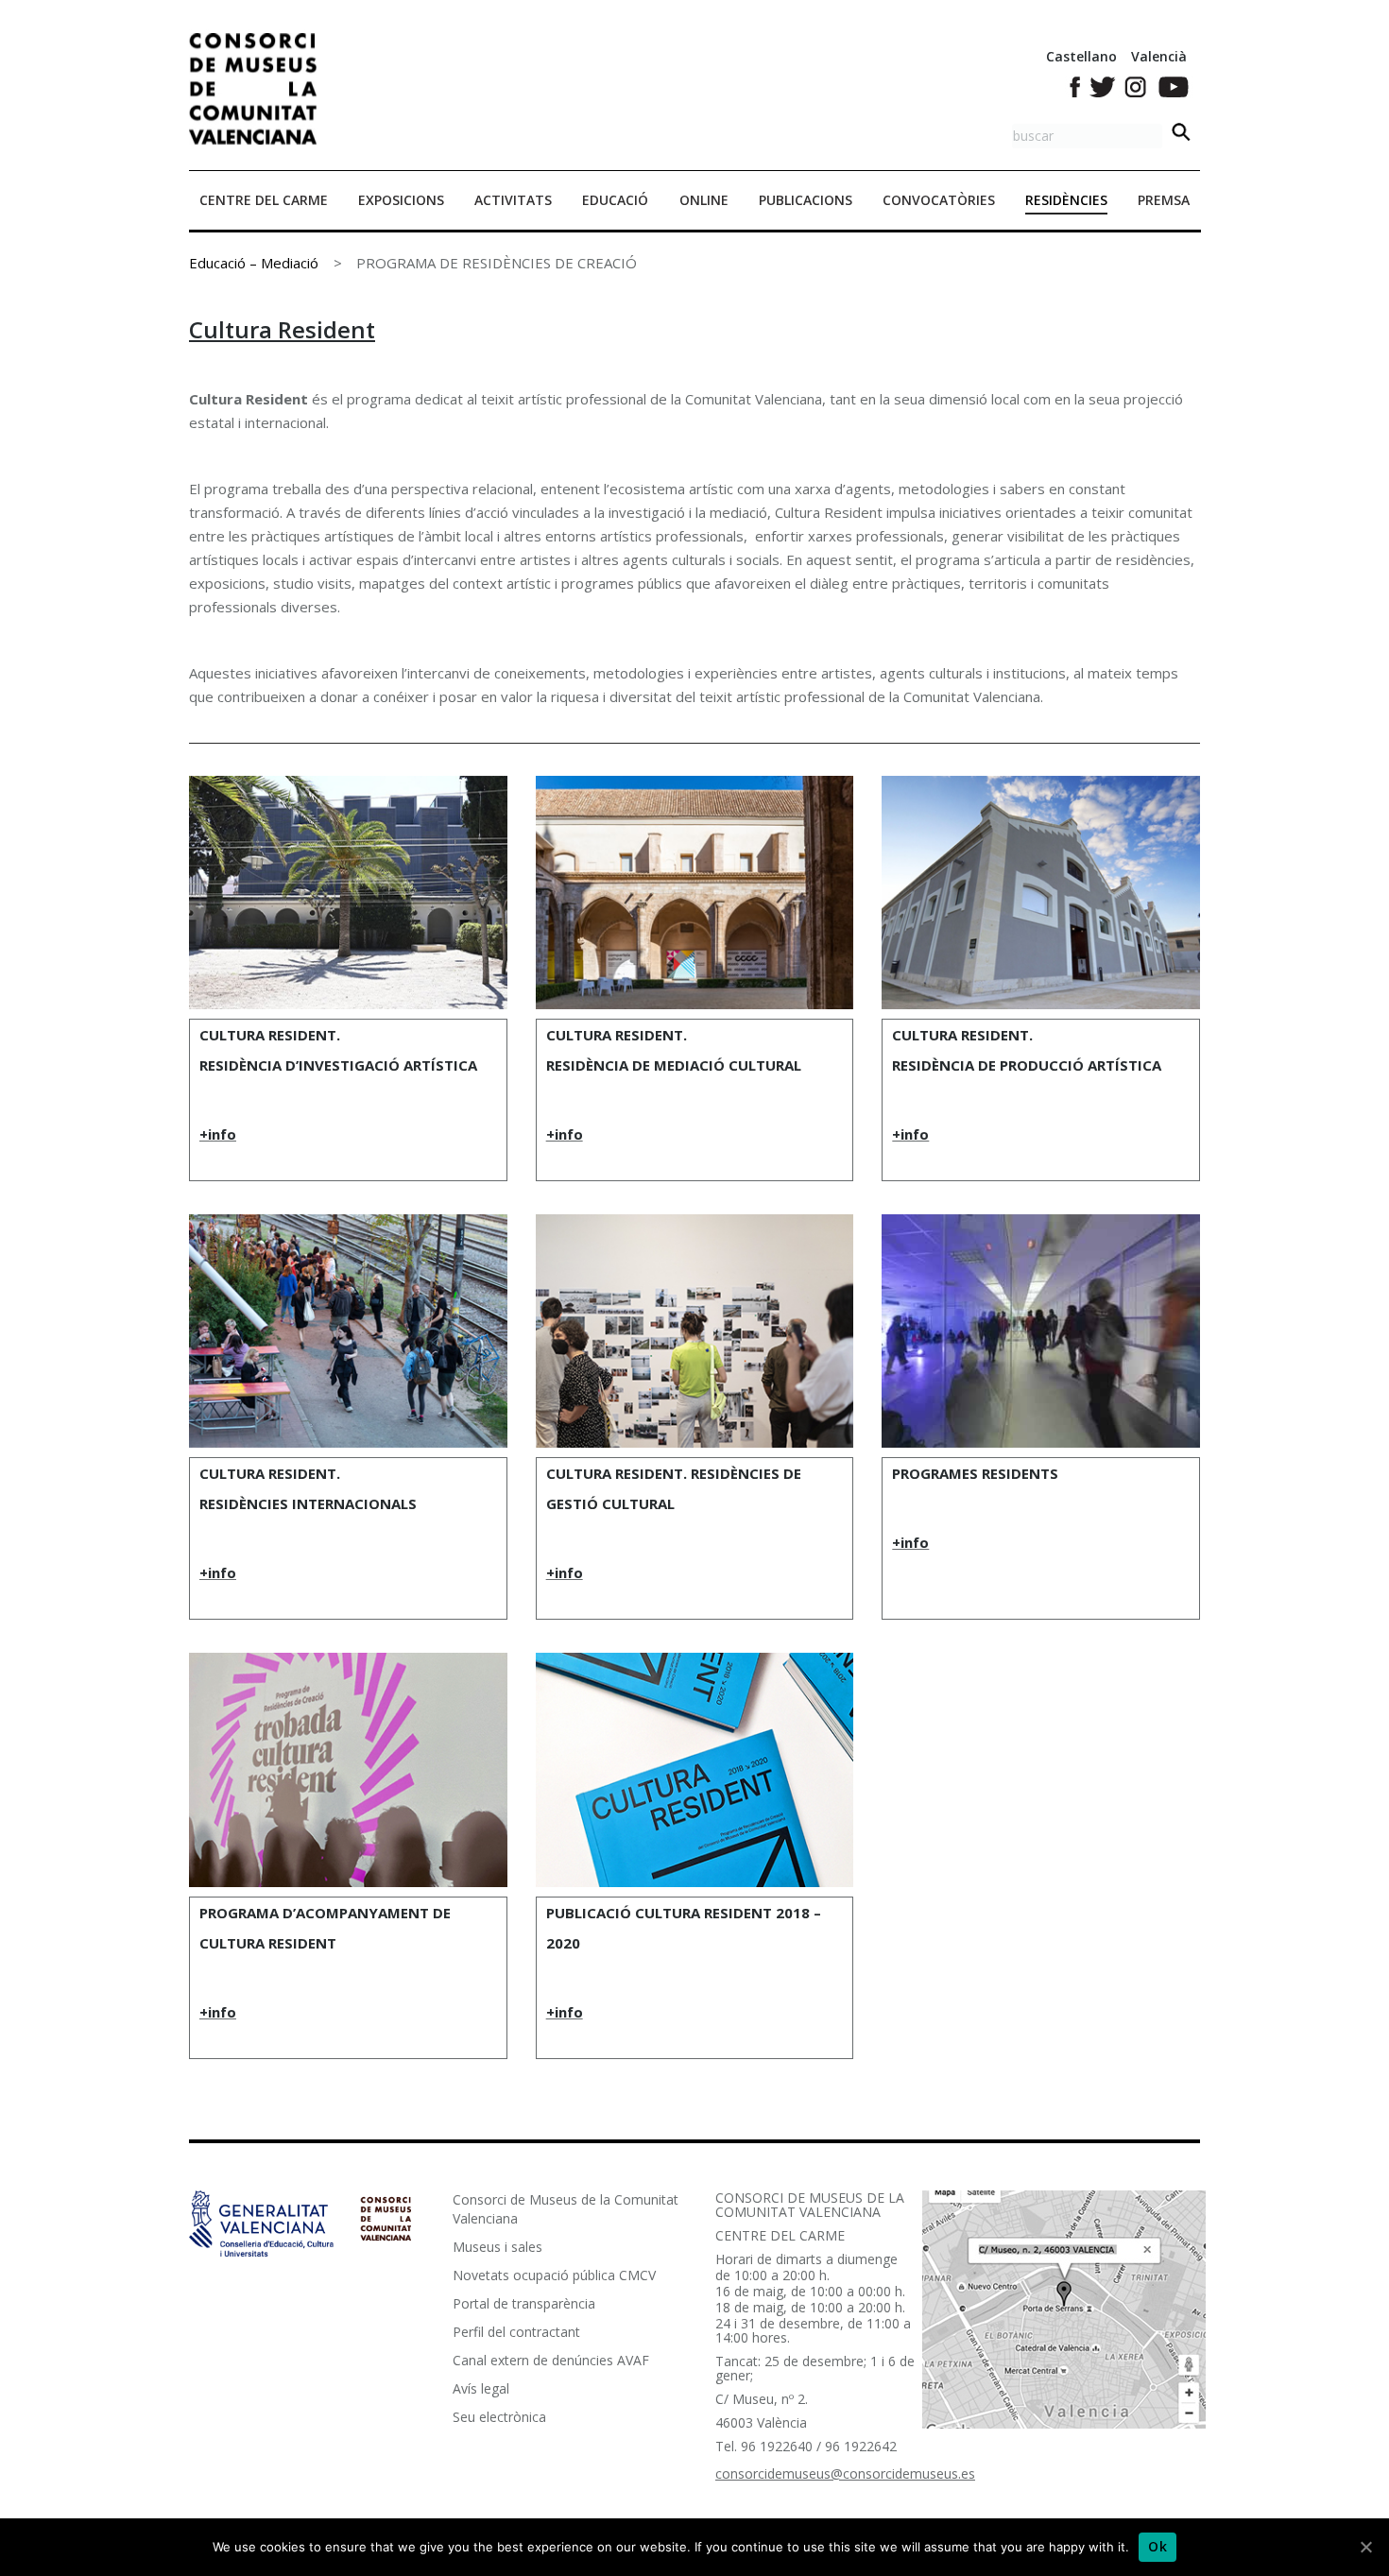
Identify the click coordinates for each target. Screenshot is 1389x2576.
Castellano (1081, 56)
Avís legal (481, 2388)
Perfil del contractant (516, 2332)
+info (218, 1134)
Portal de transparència (524, 2303)
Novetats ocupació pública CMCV (554, 2275)
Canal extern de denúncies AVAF (551, 2360)
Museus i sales (497, 2247)
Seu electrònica (499, 2417)
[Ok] (1365, 2547)
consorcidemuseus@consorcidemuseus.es (845, 2473)
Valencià (1159, 56)
